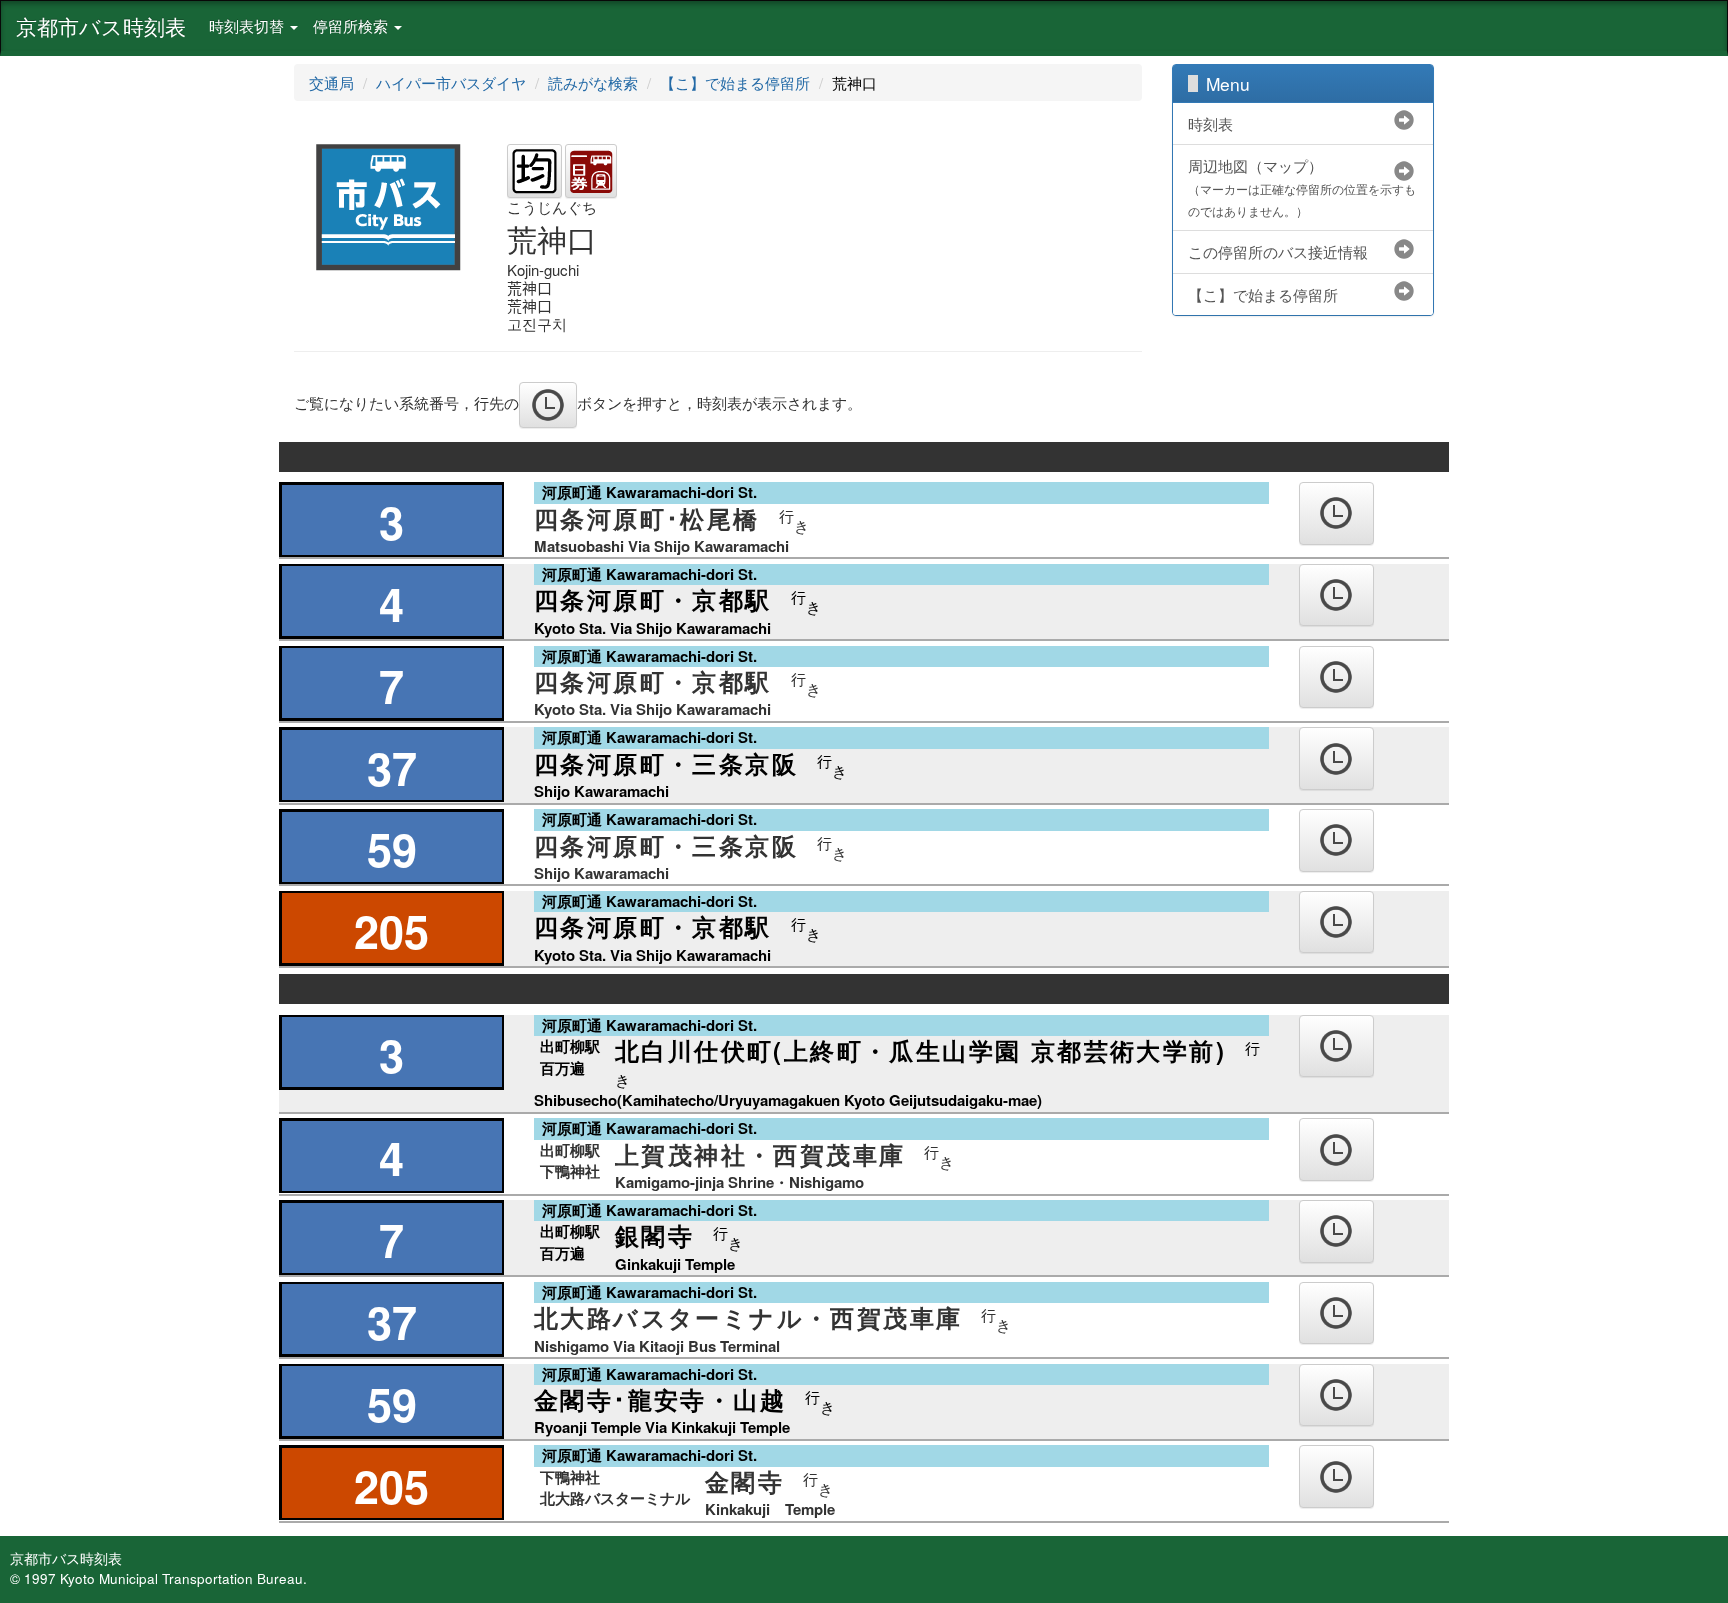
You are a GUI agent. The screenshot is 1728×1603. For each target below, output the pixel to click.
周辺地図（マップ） (1302, 187)
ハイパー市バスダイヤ (451, 82)
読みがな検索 (593, 82)
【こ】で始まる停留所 (735, 82)
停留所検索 (352, 25)
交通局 (331, 82)
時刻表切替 (248, 25)
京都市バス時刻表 (101, 26)
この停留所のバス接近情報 (1278, 251)
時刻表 (1210, 123)
